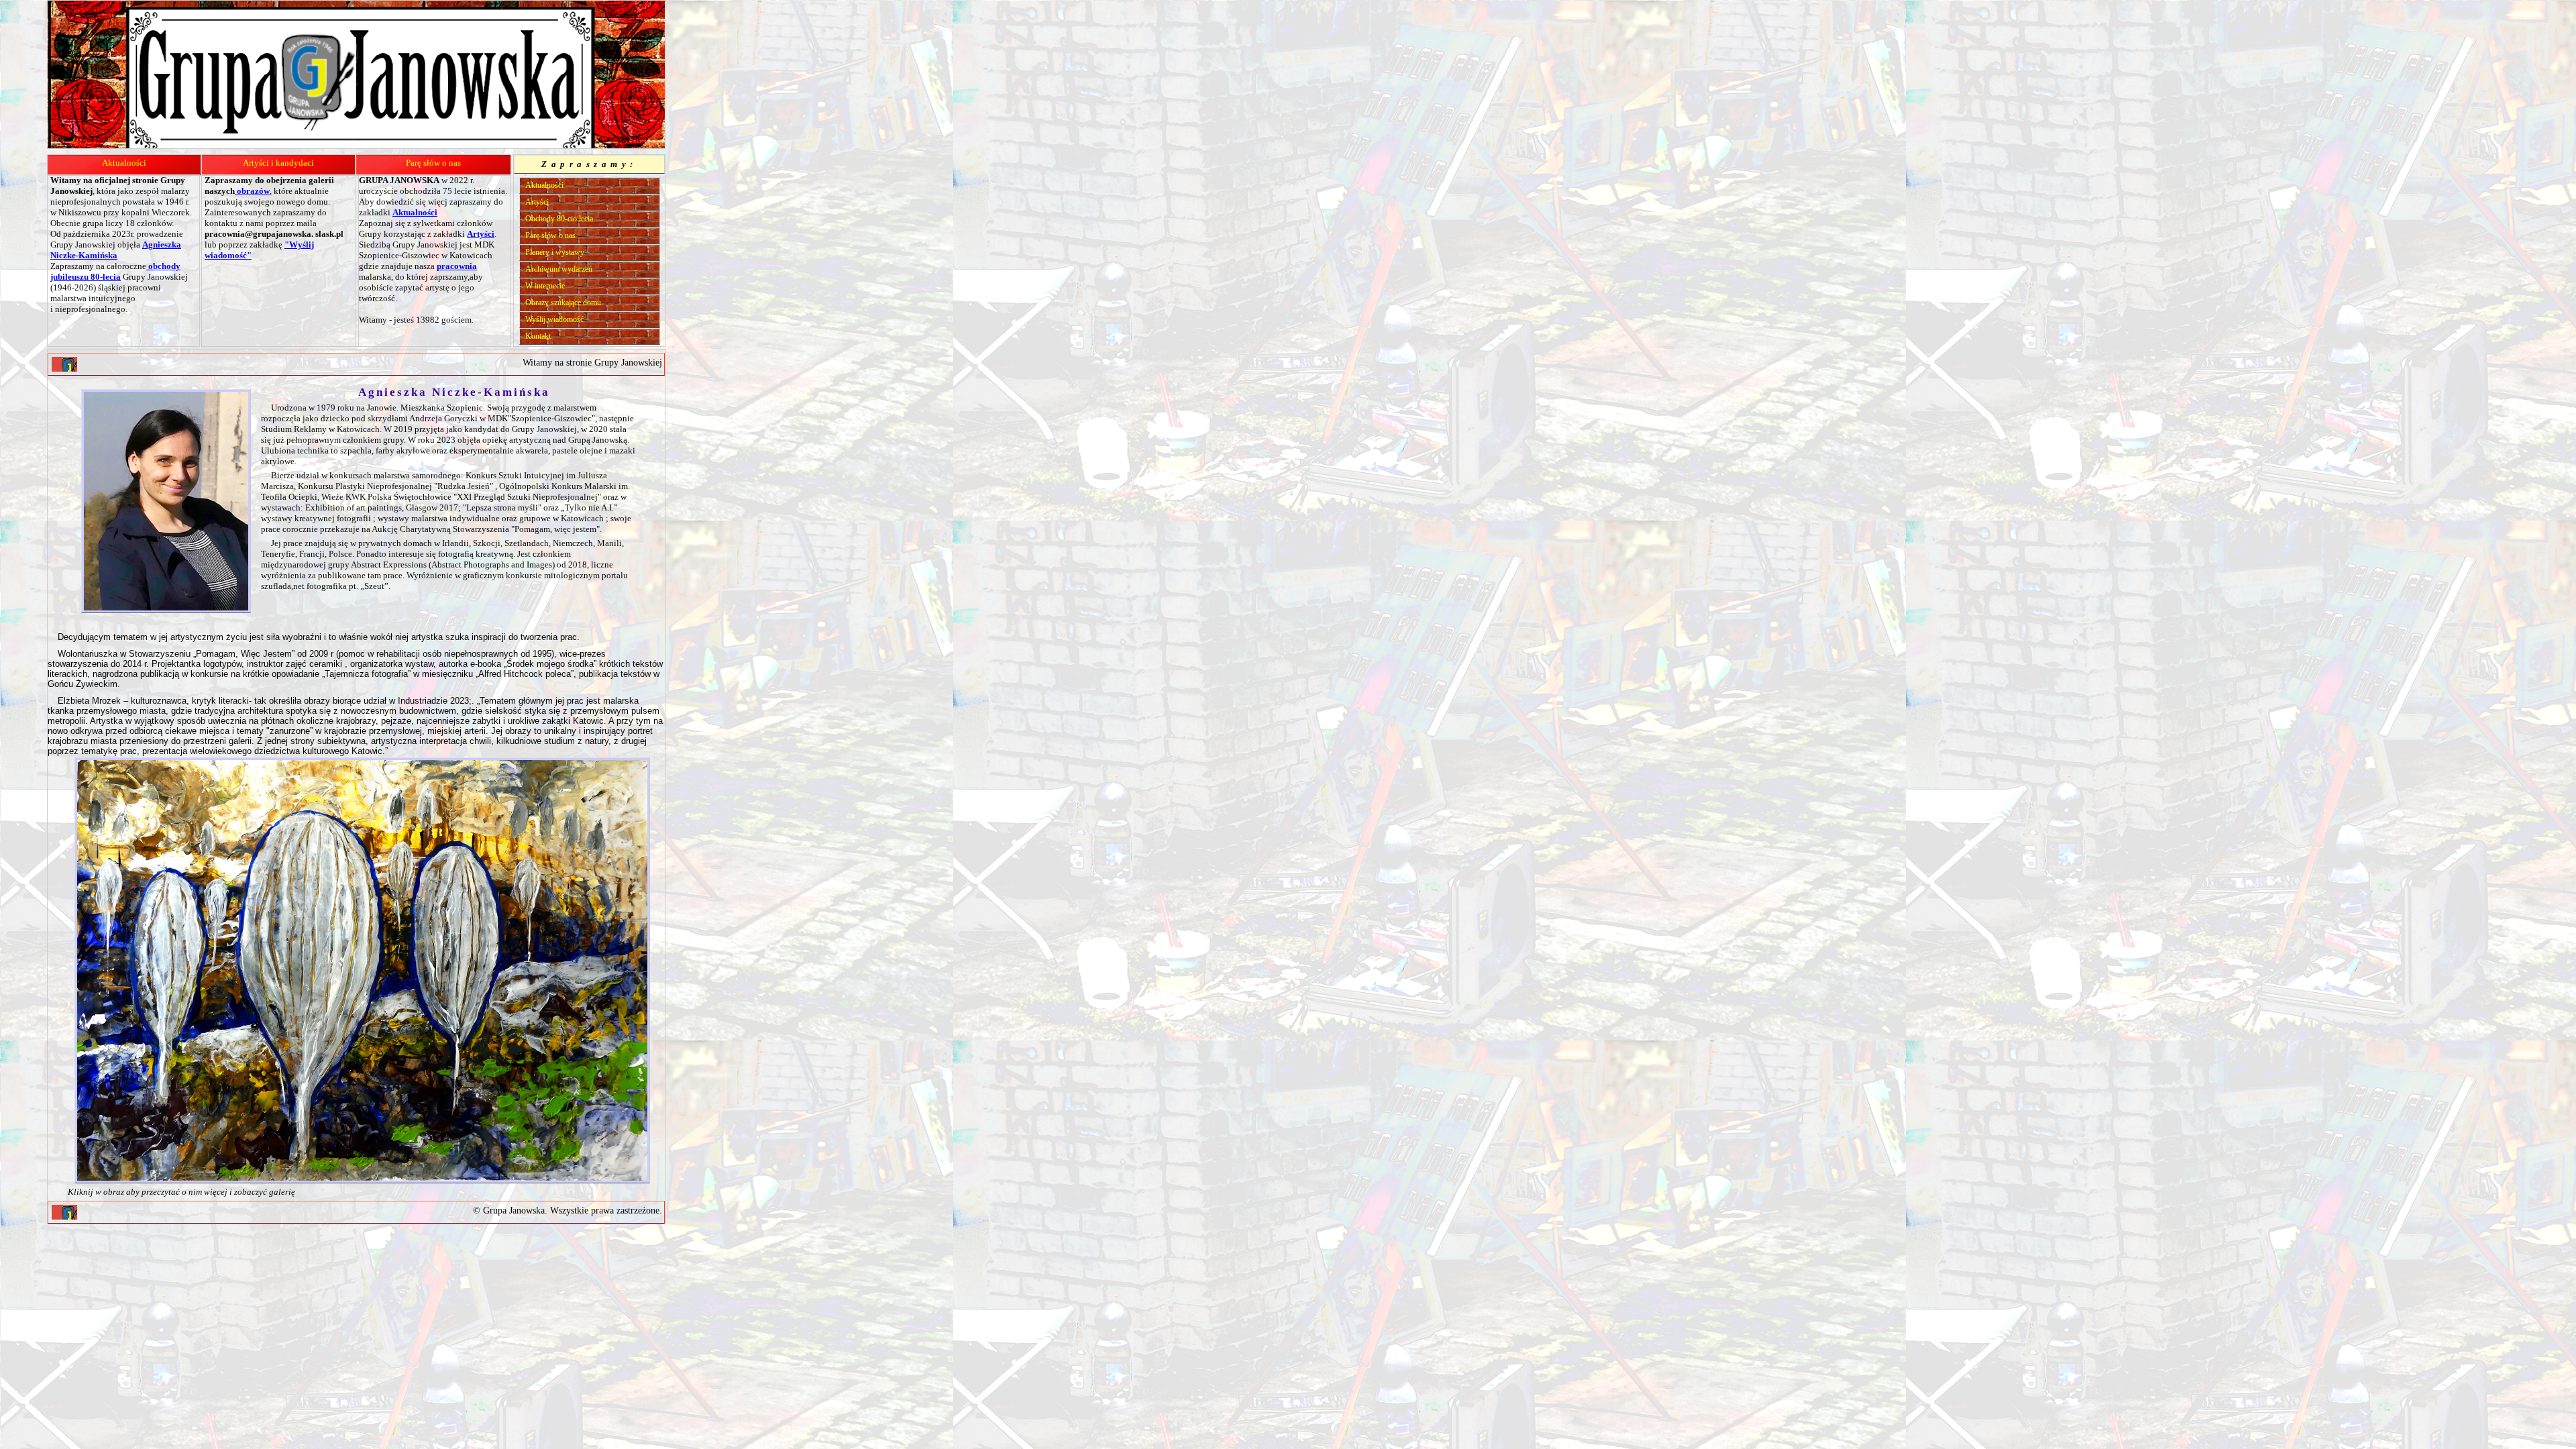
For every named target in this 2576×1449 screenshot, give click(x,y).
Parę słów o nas (433, 163)
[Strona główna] (64, 364)
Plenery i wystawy (555, 252)
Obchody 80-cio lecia (559, 219)
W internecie (545, 286)
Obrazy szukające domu (563, 303)
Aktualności (124, 163)
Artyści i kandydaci (278, 163)
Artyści (537, 202)
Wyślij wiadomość (554, 319)
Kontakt (538, 336)
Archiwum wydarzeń (559, 269)
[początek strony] (64, 1212)
